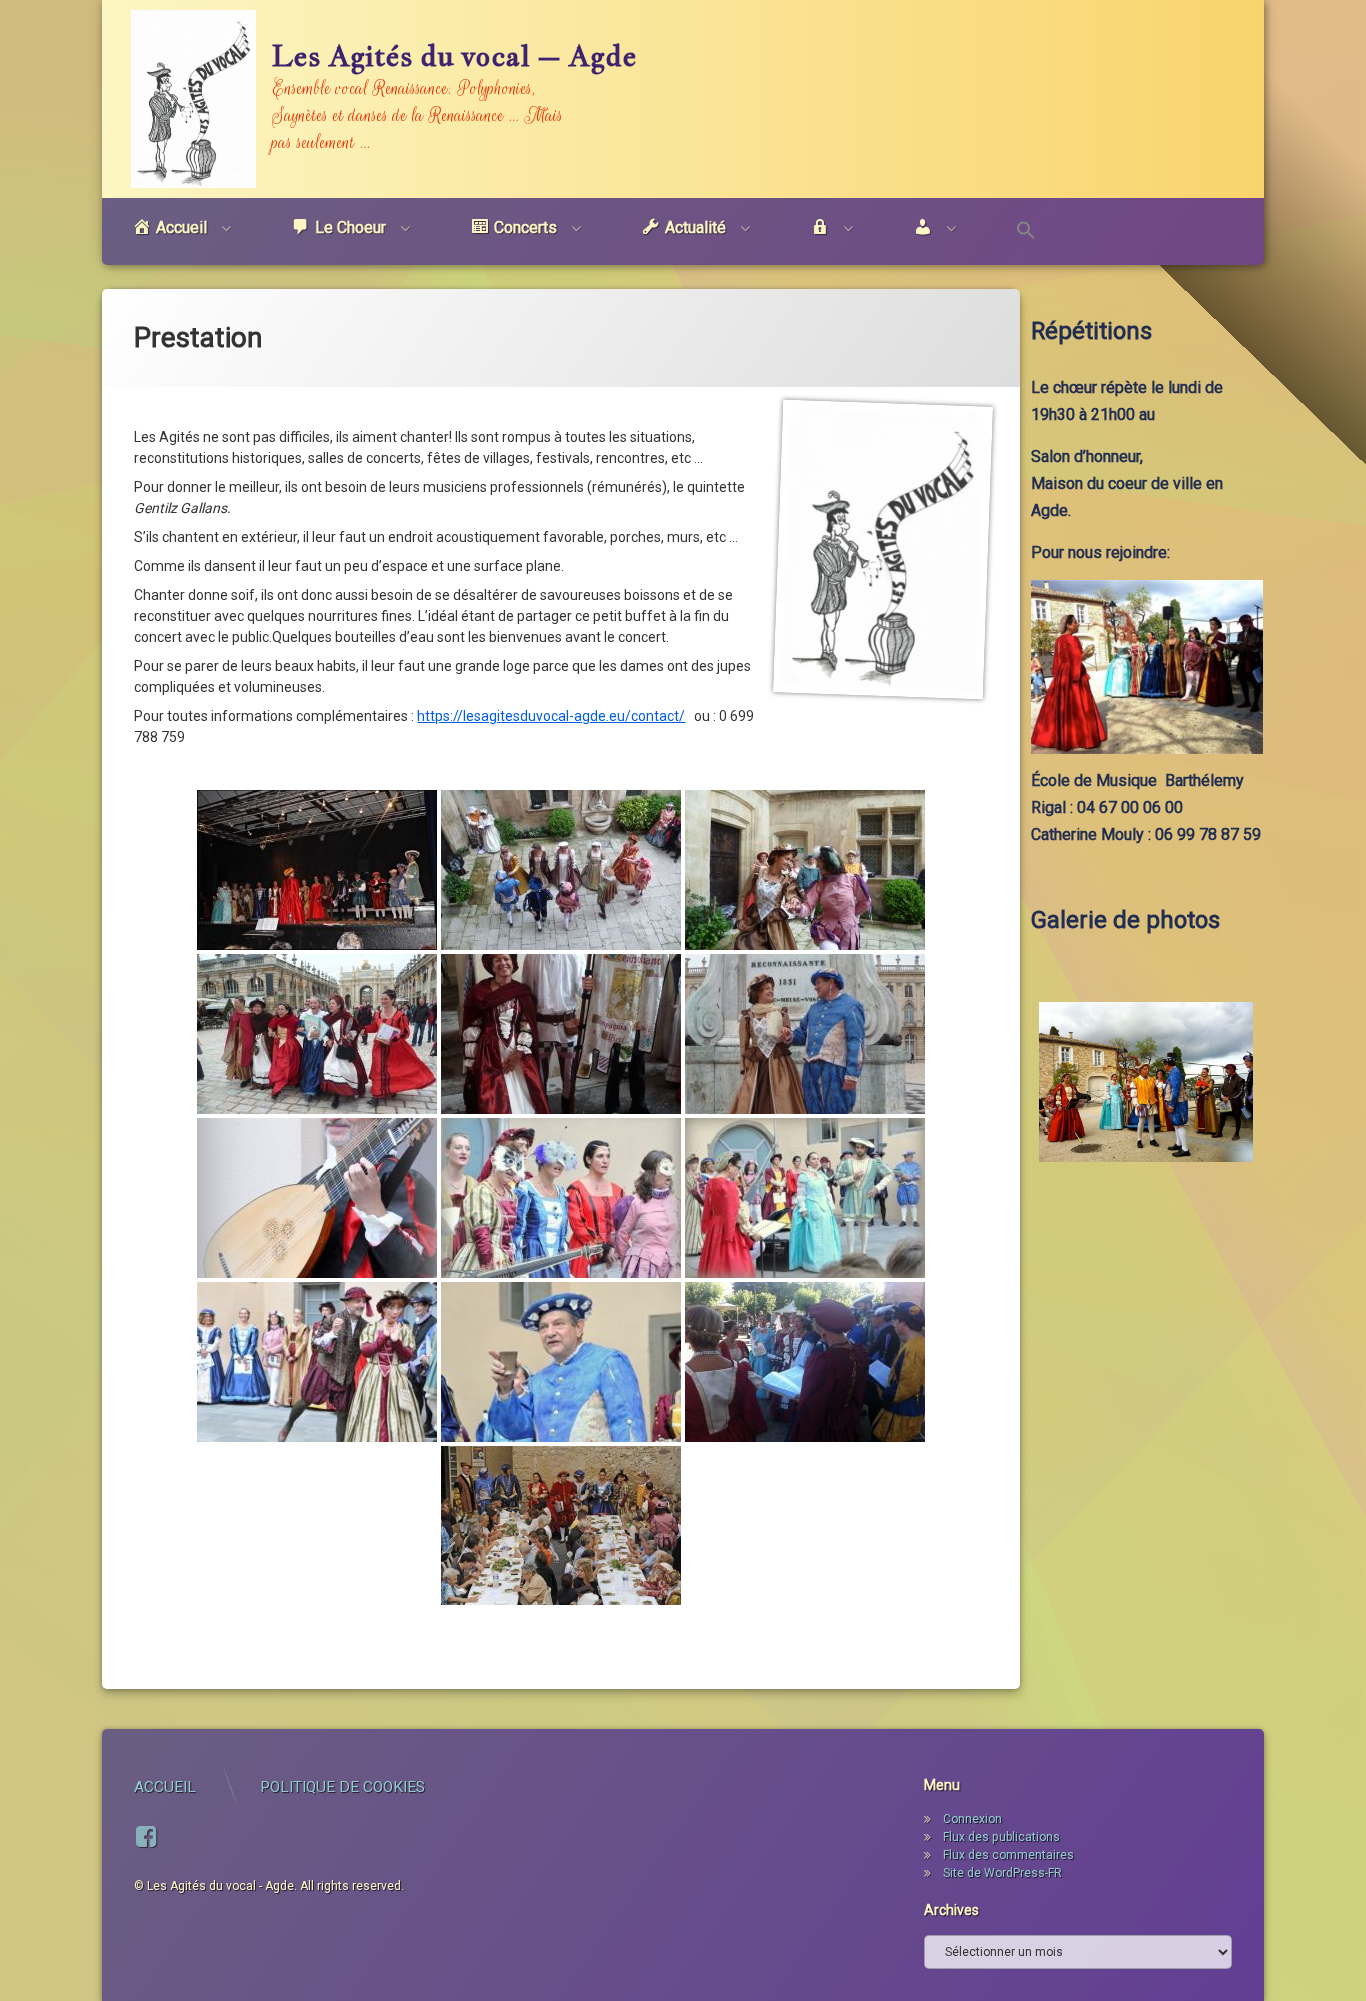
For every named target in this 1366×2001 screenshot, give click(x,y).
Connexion (972, 1819)
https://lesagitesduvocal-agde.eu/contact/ (551, 716)
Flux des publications (1001, 1837)
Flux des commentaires (1008, 1855)
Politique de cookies (342, 1787)
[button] (1026, 231)
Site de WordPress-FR (1002, 1873)
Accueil (165, 1787)
